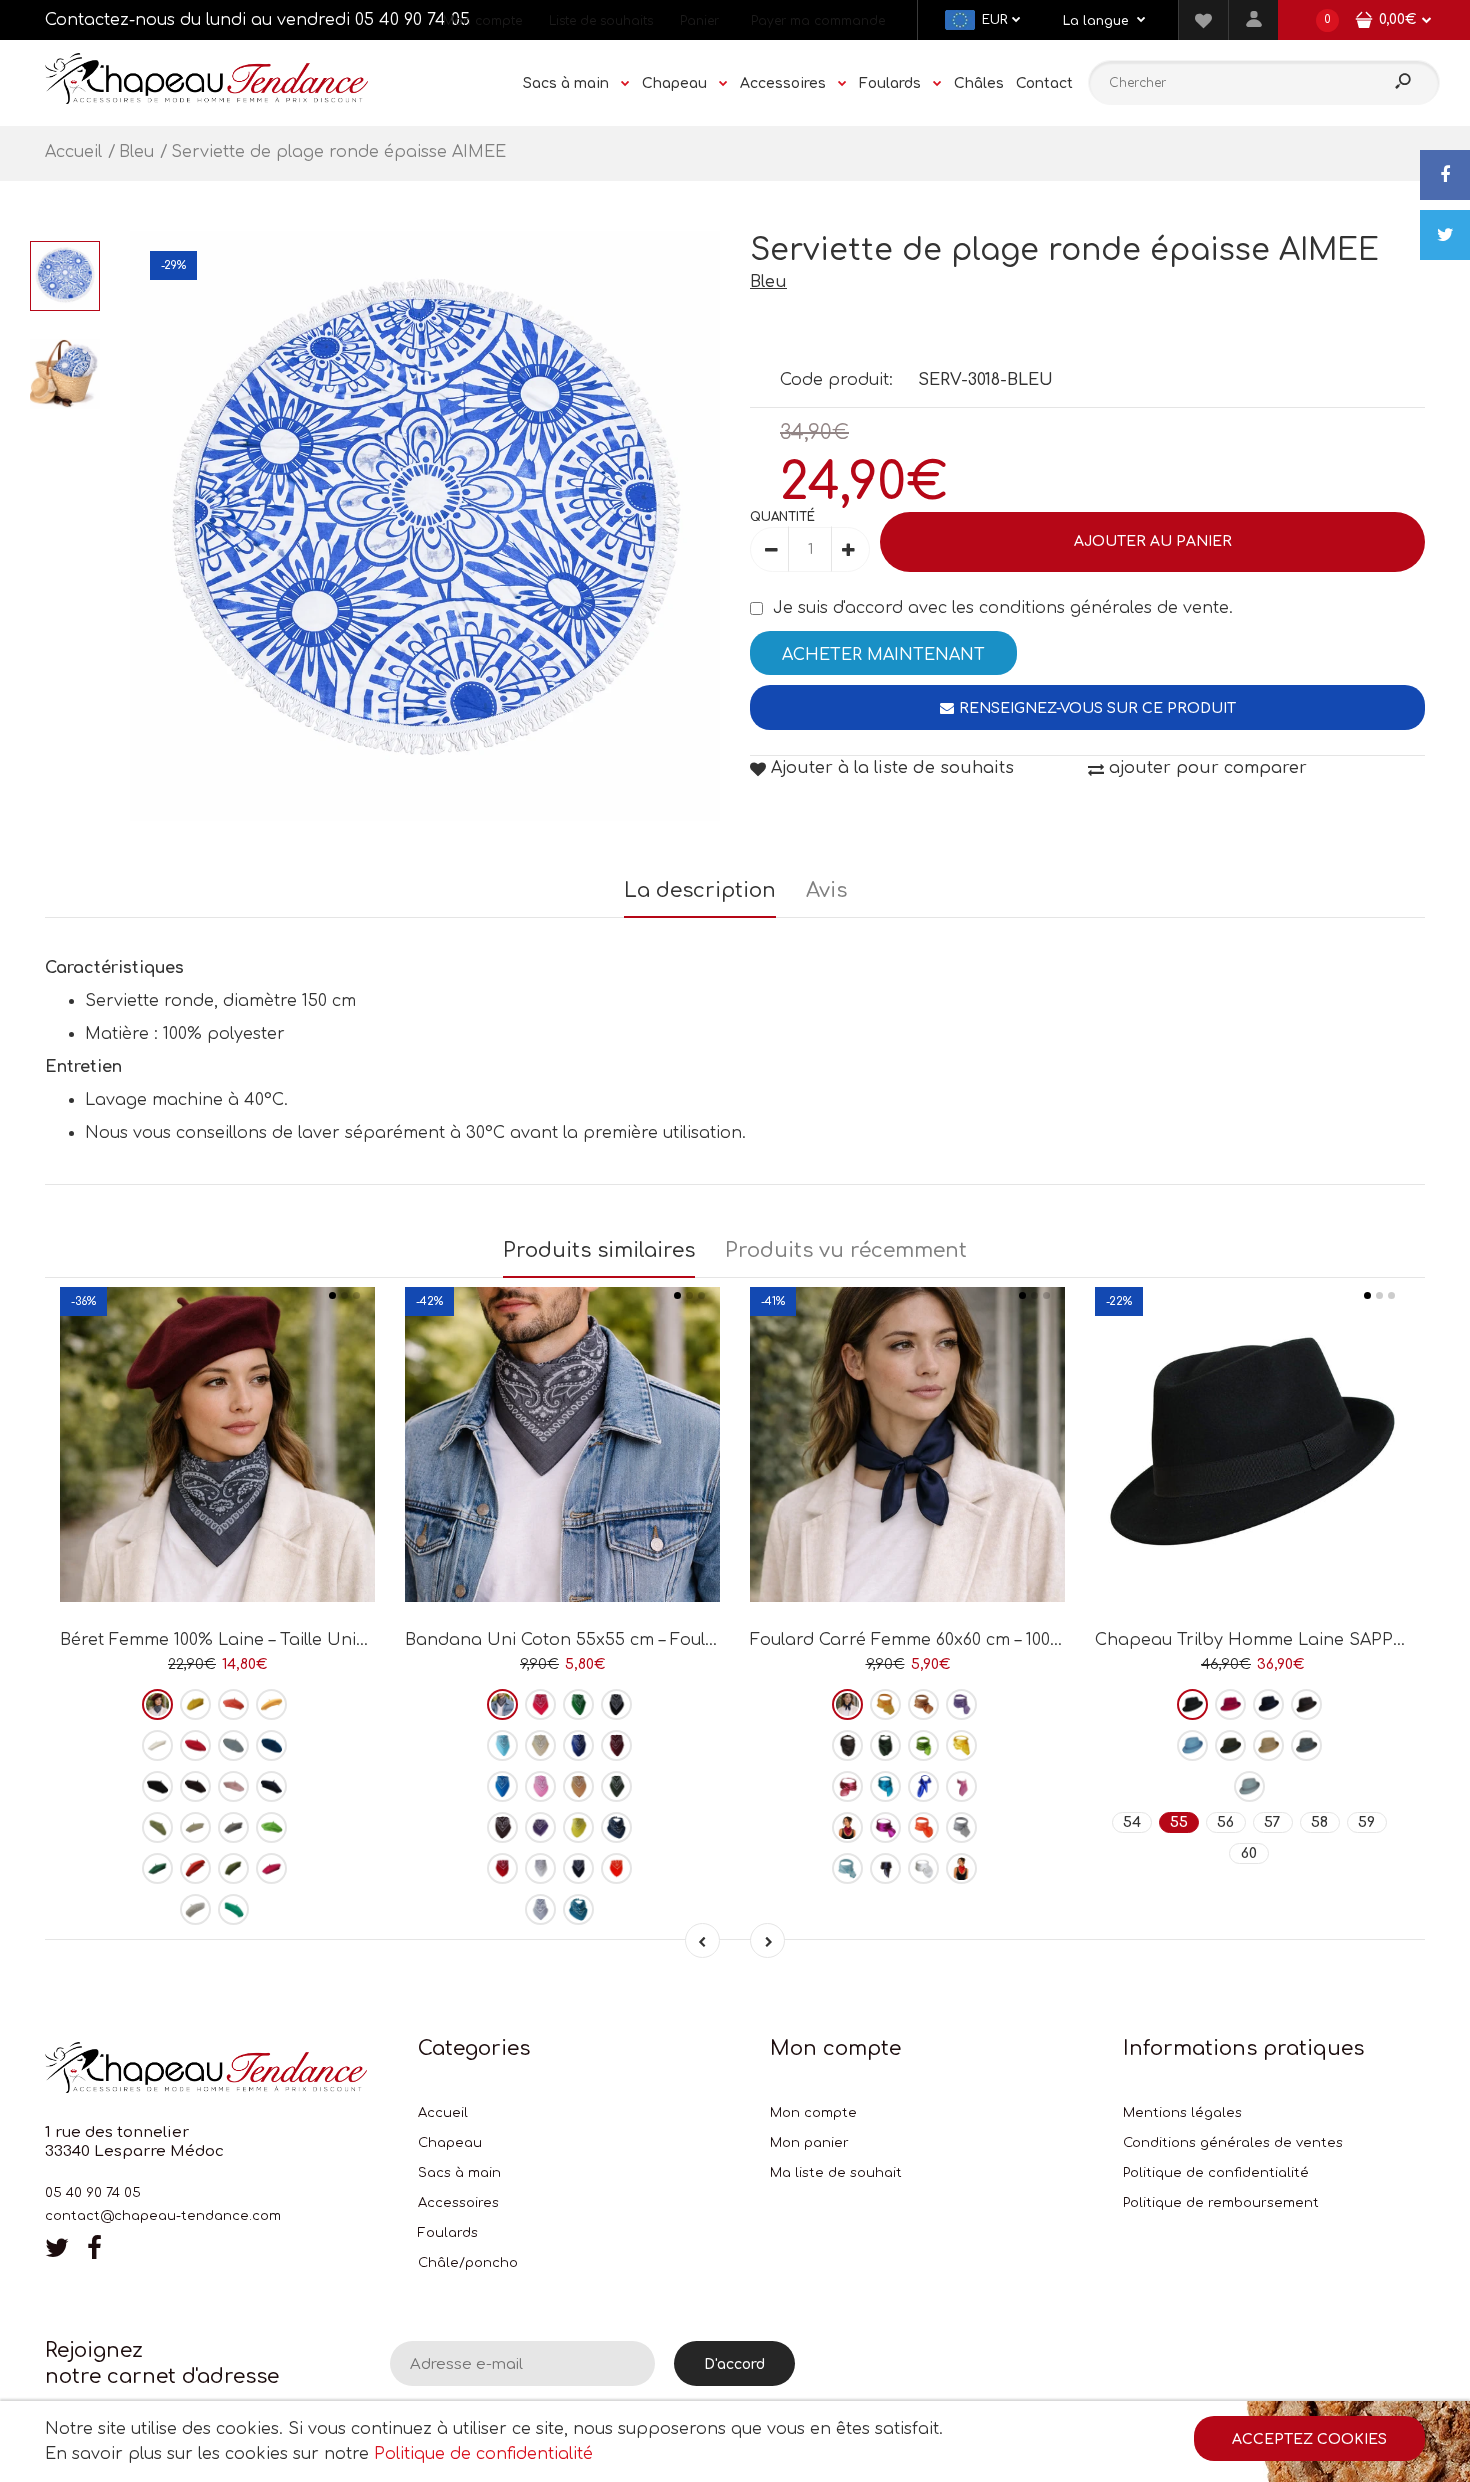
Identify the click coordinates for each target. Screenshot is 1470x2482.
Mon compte (482, 21)
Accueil (443, 2113)
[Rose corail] (233, 1704)
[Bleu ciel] (847, 1868)
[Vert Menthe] (233, 1909)
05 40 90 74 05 (412, 20)
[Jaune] (195, 1704)
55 (1179, 1822)
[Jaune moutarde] (271, 1704)
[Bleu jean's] (616, 1827)
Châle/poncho (468, 2263)
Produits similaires (599, 1250)
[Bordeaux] (157, 1704)
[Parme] (961, 1704)
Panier (699, 21)
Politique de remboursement (1221, 2203)
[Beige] (195, 1827)
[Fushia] (271, 1868)
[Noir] (616, 1704)
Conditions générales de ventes (1233, 2143)
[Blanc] (157, 1745)
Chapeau (450, 2143)
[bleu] (233, 1745)
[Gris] (502, 1704)
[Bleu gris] (1249, 1786)
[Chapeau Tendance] (206, 99)
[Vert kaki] (616, 1786)
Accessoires (458, 2203)
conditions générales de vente (1104, 608)
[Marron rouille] (195, 1868)
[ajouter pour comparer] (217, 1531)
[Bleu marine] (271, 1786)
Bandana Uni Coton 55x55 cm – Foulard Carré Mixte (620, 1640)
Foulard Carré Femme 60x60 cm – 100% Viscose (940, 1640)
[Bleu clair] (502, 1745)
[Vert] (157, 1827)
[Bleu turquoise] (502, 1786)
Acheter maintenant (883, 655)
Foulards (448, 2233)
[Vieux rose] (847, 1786)
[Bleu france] (578, 1745)
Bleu (768, 282)
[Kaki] (233, 1868)
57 (1272, 1822)
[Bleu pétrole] (271, 1745)
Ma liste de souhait (836, 2173)
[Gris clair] (195, 1909)
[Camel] (578, 1786)
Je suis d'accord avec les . (1003, 608)
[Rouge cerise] (847, 1827)
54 (1132, 1822)
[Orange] (616, 1868)
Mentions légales (1182, 2113)
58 (1319, 1822)
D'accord (734, 2364)
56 (1225, 1822)
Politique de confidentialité (1216, 2173)
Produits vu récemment (846, 1250)
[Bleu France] (923, 1786)
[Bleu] (885, 1786)
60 (1249, 1853)
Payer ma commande (818, 21)
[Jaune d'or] (961, 1745)
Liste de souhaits (601, 21)
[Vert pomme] (271, 1827)
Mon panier (809, 2143)
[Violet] (540, 1827)
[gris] (233, 1827)
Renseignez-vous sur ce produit (1097, 708)
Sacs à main (459, 2173)
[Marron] (195, 1786)
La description (700, 890)
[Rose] (233, 1786)
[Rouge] (195, 1745)
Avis (826, 890)
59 (1366, 1822)
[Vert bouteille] (157, 1868)
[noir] (157, 1786)
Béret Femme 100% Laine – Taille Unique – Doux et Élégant (298, 1640)
